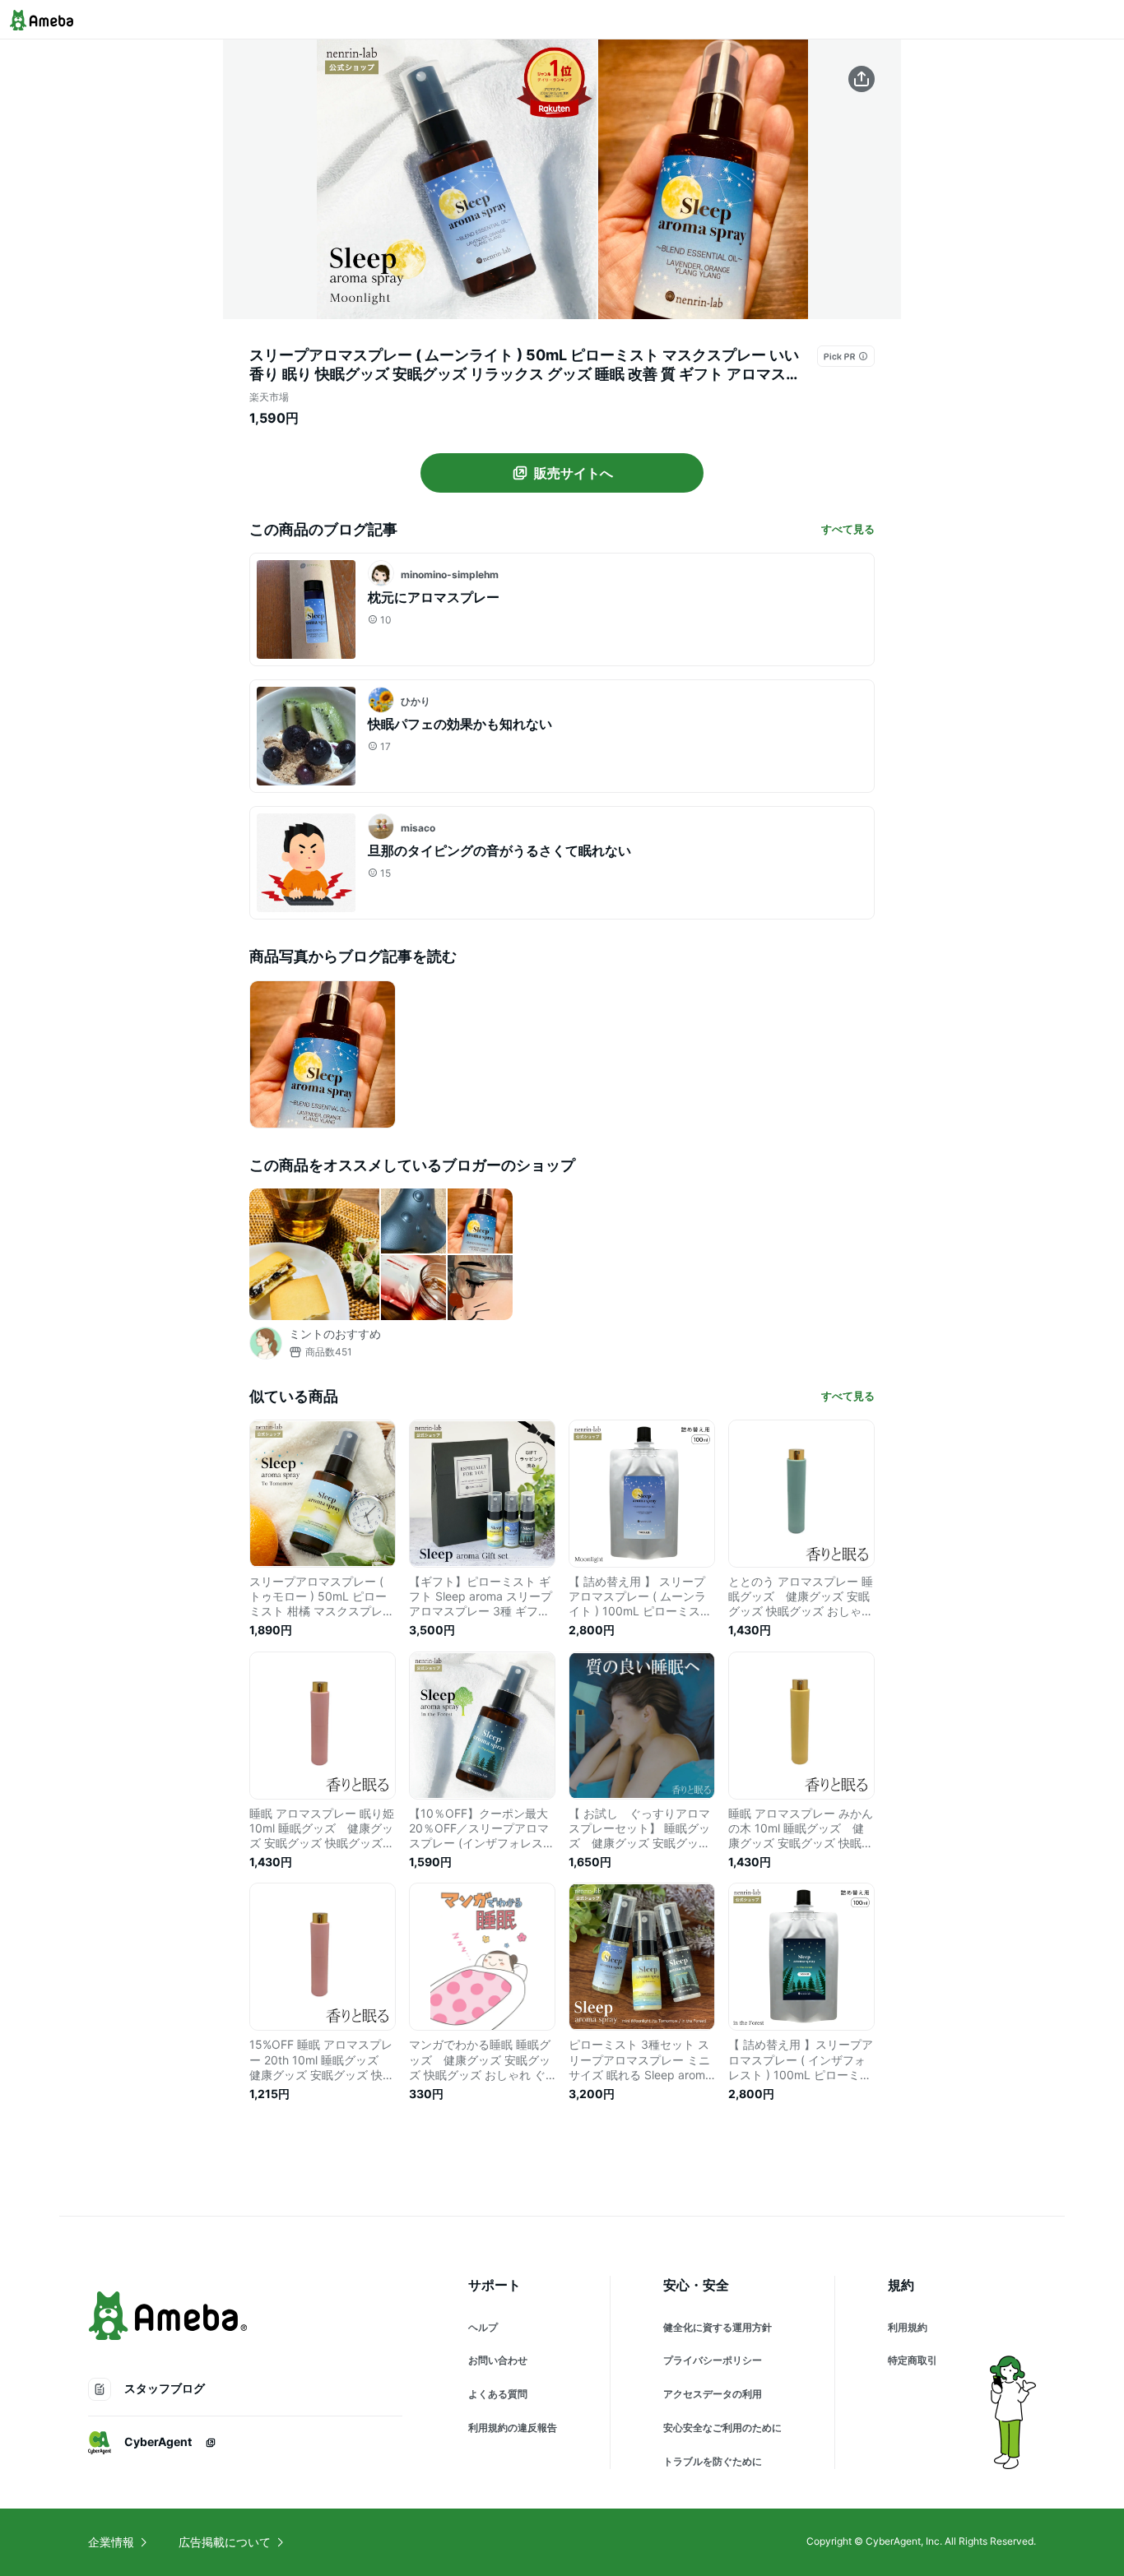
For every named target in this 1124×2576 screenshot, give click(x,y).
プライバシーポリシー (713, 2360)
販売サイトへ (574, 473)
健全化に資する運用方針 (718, 2327)
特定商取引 (913, 2360)
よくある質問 (498, 2394)
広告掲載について (225, 2542)
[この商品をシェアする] (862, 79)
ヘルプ (483, 2327)
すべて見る (848, 529)
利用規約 (908, 2327)
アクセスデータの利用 (713, 2394)
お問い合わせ (498, 2360)
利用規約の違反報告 (513, 2428)
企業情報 (111, 2542)
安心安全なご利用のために (722, 2428)
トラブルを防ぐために (713, 2461)
